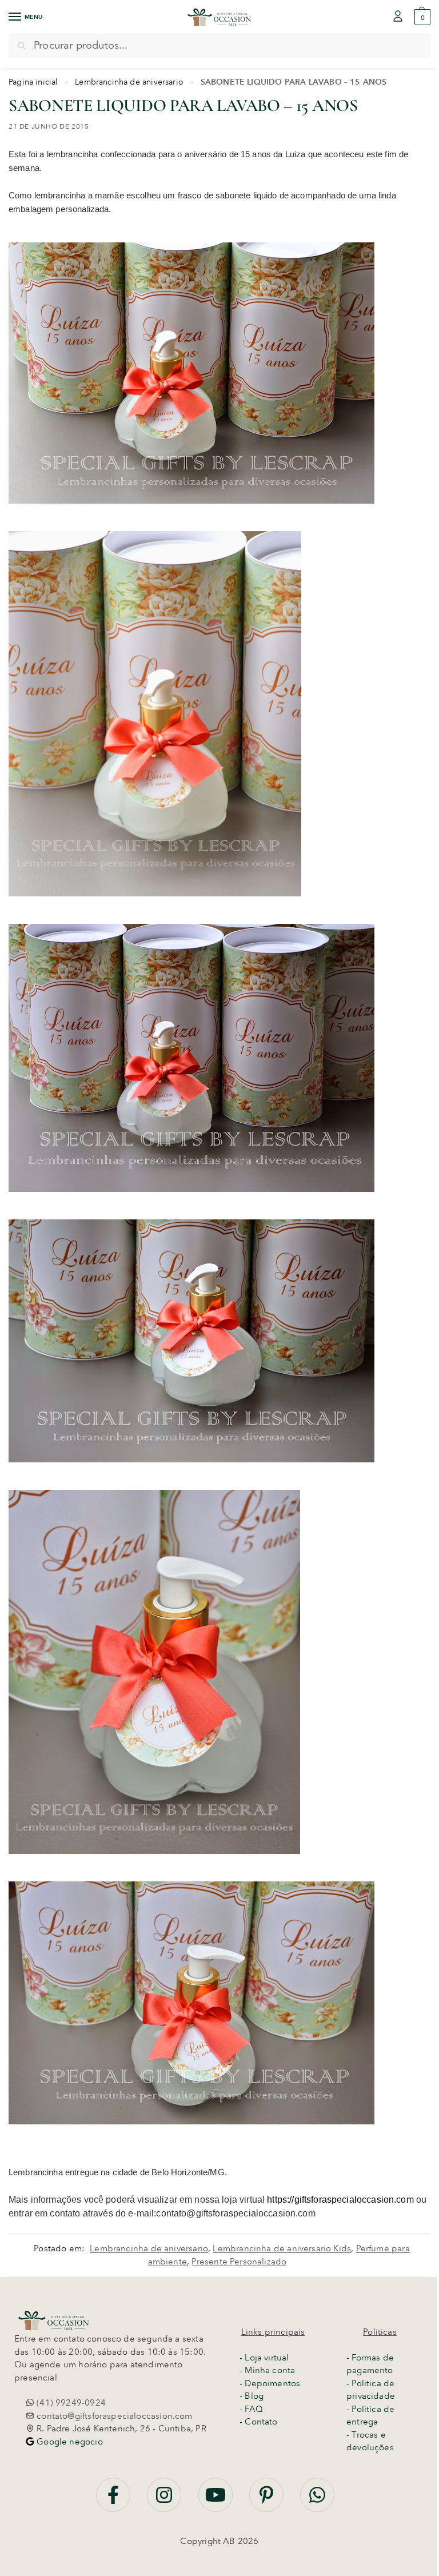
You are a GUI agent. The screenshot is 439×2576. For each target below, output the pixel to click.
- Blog (252, 2396)
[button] (421, 17)
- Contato (259, 2422)
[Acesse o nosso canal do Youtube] (217, 2501)
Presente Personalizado (239, 2262)
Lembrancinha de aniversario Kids (282, 2248)
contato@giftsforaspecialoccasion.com (113, 2416)
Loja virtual (267, 2358)
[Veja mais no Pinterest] (268, 2501)
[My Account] (398, 17)
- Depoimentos (270, 2383)
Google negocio (69, 2442)
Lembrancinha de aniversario (129, 82)
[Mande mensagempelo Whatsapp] (317, 2501)
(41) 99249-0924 (70, 2403)
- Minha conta (267, 2370)
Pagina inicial (33, 82)
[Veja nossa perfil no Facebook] (114, 2501)
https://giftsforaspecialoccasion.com (340, 2200)
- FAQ (251, 2409)
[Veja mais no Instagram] (165, 2501)
